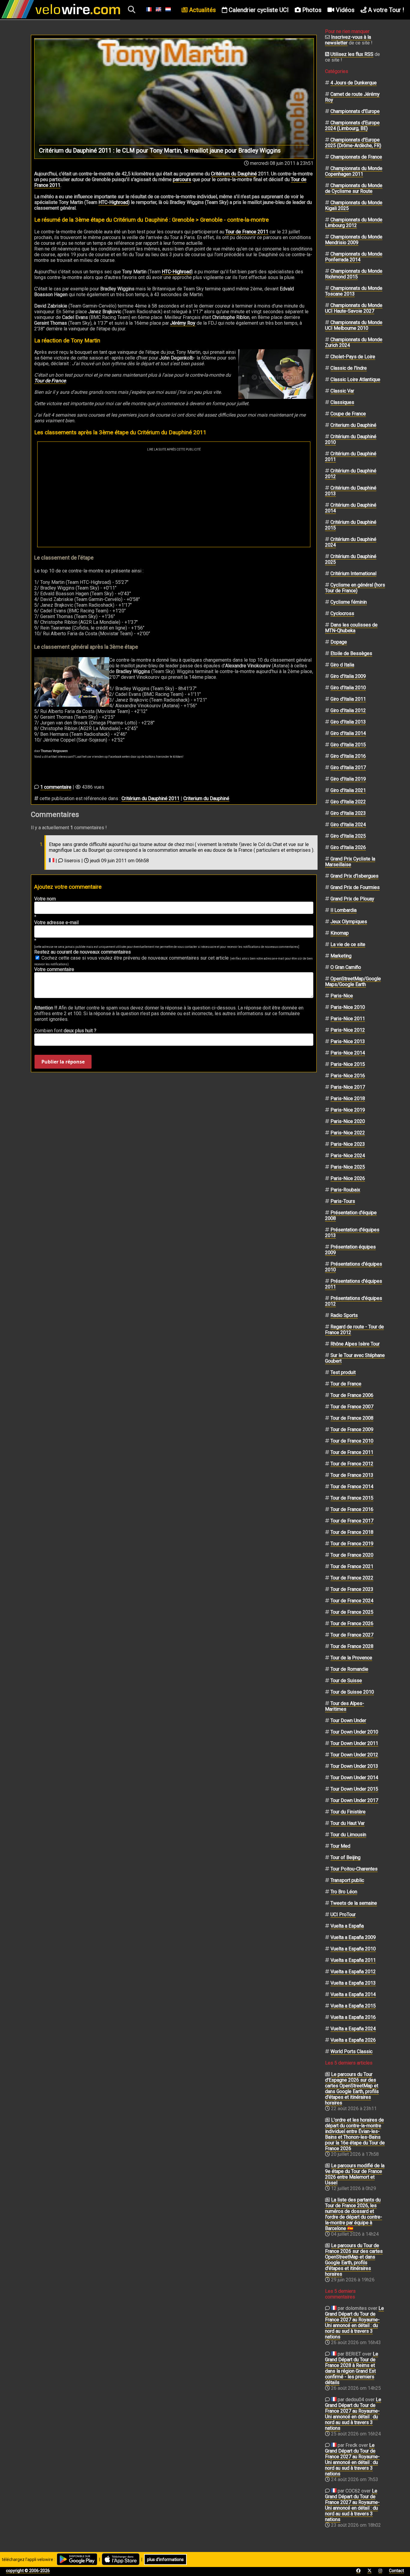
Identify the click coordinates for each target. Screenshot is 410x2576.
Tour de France (50, 381)
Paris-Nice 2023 (348, 1144)
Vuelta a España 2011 (353, 1960)
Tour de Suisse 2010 (352, 1692)
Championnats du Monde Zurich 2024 (354, 342)
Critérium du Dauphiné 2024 (351, 542)
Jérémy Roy (183, 323)
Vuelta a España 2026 (353, 2040)
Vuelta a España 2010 (353, 1949)
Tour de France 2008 (352, 1418)
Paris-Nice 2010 (348, 1007)
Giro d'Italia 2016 (348, 756)
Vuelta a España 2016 (353, 2017)
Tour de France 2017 (352, 1521)
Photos (311, 10)
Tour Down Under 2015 (354, 1789)
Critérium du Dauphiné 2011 (151, 798)
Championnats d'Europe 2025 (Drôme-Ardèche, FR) (353, 143)
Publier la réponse (63, 1062)
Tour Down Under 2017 (354, 1800)
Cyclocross (342, 613)
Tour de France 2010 (352, 1441)
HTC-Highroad (113, 202)
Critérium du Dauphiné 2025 (351, 559)
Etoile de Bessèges (351, 653)
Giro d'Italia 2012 (348, 710)
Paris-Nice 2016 (348, 1076)
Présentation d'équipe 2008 (351, 1215)
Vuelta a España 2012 (353, 1972)
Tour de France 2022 (352, 1578)
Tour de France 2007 (352, 1407)
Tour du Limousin (348, 1835)
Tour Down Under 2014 (354, 1778)
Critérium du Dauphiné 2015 (351, 525)
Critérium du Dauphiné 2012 (351, 474)
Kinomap (340, 933)
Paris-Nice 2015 (348, 1064)
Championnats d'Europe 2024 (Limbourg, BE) (352, 126)
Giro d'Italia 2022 (348, 802)
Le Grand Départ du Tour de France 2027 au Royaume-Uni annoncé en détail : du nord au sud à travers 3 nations (354, 2323)
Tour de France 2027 (352, 1635)
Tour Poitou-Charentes (354, 1869)
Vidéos (344, 10)
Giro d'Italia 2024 (348, 825)
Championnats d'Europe (355, 111)
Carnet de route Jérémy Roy (352, 97)
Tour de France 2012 (352, 1464)
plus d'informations (165, 2559)
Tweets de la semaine (354, 1903)
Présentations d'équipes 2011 (354, 1284)
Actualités (202, 10)
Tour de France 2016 (352, 1509)
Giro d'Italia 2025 (348, 836)
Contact (396, 2571)
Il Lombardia (344, 910)
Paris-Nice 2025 (348, 1167)
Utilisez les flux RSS (352, 54)
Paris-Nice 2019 (348, 1110)
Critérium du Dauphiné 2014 (351, 508)
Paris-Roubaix (345, 1190)
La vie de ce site (348, 944)
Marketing (341, 956)
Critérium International (353, 573)
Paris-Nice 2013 (348, 1041)
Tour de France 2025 (352, 1612)
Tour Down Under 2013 (354, 1766)
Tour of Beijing (345, 1857)
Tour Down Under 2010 (354, 1732)
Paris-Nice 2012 (348, 1030)
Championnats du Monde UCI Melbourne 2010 (354, 325)
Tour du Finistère (348, 1812)
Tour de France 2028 (352, 1646)
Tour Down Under (348, 1720)
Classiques (342, 402)
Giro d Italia (342, 665)
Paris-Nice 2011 (348, 1019)
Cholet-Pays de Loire (353, 357)
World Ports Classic (351, 2051)
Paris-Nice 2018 (348, 1098)
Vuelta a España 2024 (353, 2029)
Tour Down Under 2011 (354, 1743)
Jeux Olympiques (349, 922)
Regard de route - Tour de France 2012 (354, 1330)
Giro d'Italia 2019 (348, 779)
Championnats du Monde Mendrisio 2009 (354, 240)
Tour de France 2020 (352, 1555)
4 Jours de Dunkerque (354, 83)
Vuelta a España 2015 (353, 2006)
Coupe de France (348, 414)
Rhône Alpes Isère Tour (355, 1344)
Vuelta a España (347, 1926)
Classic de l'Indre (349, 368)
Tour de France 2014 (352, 1487)
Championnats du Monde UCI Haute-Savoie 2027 (354, 308)
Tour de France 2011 (247, 232)
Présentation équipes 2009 (350, 1250)
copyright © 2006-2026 (28, 2571)
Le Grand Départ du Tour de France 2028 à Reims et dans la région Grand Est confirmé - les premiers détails (352, 2368)
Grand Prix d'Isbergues (354, 876)
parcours (182, 179)
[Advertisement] (174, 496)
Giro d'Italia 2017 (348, 768)
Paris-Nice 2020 (348, 1121)
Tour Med (340, 1846)
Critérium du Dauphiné (234, 174)
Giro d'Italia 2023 (348, 813)
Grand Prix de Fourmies (355, 887)
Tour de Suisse (346, 1681)
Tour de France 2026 (352, 1623)
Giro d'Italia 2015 (348, 745)
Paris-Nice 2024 (348, 1156)
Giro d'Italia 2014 (348, 733)
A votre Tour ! (385, 10)
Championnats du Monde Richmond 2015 (354, 274)
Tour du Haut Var (348, 1823)
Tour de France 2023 (352, 1589)
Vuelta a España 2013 (353, 1983)
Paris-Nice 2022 (348, 1133)
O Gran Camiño (346, 967)
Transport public (347, 1880)
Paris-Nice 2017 (348, 1087)
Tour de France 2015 (352, 1498)
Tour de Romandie (349, 1669)
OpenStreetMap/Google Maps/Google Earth (353, 982)
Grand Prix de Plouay (352, 899)
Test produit (343, 1372)
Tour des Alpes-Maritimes (345, 1706)
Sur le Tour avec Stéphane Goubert (355, 1358)
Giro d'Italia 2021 (348, 790)
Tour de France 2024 (352, 1601)
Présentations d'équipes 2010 (354, 1267)
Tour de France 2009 (352, 1429)
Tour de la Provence (351, 1658)
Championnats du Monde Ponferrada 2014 (354, 257)
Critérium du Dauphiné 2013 (351, 491)
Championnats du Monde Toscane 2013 (354, 291)
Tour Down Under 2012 (354, 1755)
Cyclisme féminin (349, 602)
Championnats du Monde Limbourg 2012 (354, 223)
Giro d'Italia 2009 (348, 676)
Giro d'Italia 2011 (348, 699)
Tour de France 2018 (352, 1532)
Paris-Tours (343, 1201)
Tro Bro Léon (344, 1892)
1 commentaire (56, 787)
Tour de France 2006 (352, 1395)
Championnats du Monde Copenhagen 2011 (354, 171)
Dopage (339, 642)
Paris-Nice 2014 (348, 1053)
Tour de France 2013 (352, 1475)
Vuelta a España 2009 (353, 1937)
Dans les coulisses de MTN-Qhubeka (351, 628)
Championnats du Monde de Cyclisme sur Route (354, 188)
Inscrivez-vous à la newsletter (348, 40)
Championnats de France (356, 157)
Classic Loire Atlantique (355, 379)
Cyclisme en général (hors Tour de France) (355, 588)
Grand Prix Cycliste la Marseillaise (350, 862)
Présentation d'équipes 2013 (352, 1233)
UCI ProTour (343, 1915)
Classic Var (342, 391)
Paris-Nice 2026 (348, 1178)
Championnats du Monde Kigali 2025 (354, 205)
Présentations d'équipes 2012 (354, 1301)
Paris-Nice (342, 996)
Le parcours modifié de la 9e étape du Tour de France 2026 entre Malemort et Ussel (355, 2174)
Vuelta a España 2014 (353, 1994)
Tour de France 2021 (352, 1566)
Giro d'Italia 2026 (348, 847)
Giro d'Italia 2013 (348, 722)
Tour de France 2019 (352, 1544)
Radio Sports (344, 1315)
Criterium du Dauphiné (206, 798)
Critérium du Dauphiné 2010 (351, 439)
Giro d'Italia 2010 (348, 688)
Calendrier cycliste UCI (258, 10)
